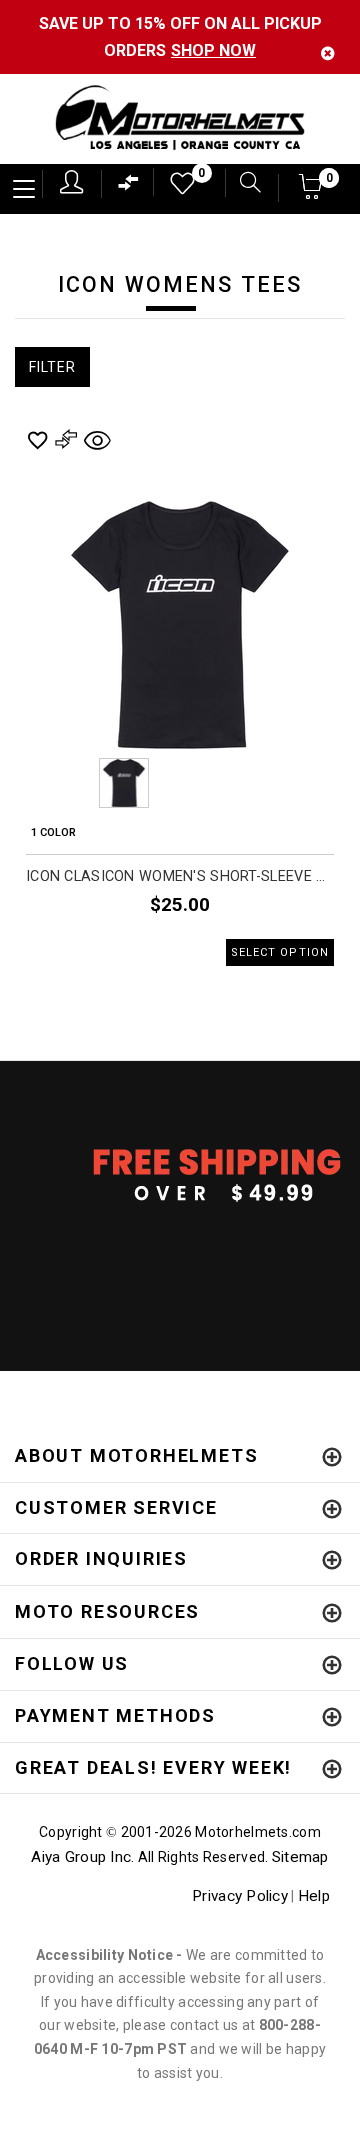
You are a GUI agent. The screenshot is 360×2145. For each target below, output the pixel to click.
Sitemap (300, 1857)
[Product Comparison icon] (129, 187)
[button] (311, 192)
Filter (52, 367)
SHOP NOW (213, 50)
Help (314, 1896)
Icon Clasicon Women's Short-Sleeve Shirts (180, 876)
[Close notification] (328, 53)
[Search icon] (243, 184)
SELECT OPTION (280, 952)
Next (291, 783)
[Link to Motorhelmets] (180, 119)
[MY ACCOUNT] (71, 182)
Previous (69, 783)
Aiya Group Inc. (82, 1857)
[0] (176, 188)
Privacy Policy (240, 1896)
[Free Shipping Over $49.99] (180, 1174)
